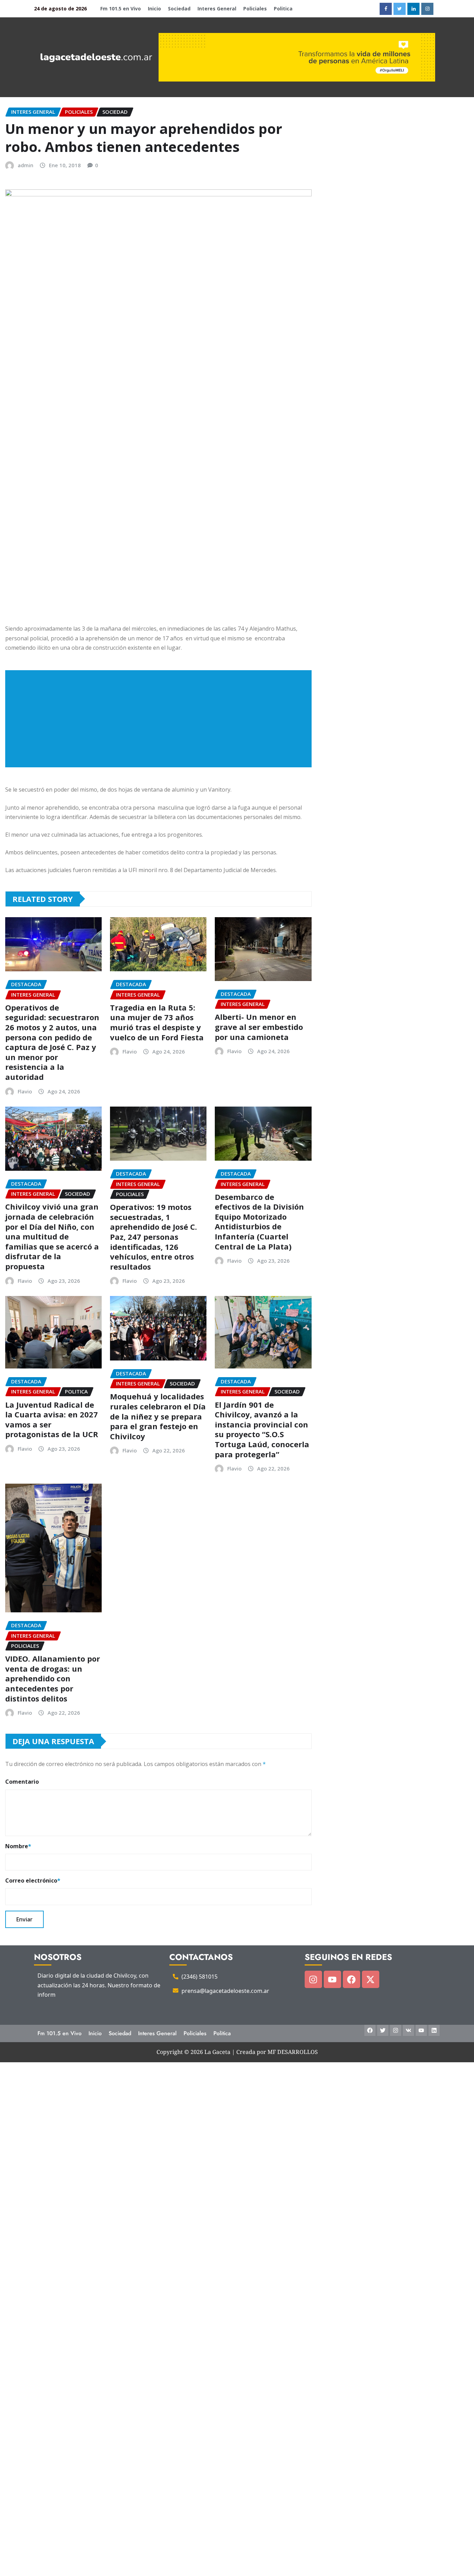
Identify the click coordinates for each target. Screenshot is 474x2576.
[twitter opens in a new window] (400, 9)
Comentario (22, 1782)
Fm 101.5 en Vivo (121, 8)
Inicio (154, 8)
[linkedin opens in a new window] (413, 9)
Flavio (25, 1091)
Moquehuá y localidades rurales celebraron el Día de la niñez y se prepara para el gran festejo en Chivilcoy (158, 1416)
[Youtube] (332, 1979)
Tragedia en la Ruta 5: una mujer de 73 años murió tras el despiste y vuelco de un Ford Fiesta (157, 1022)
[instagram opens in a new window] (427, 9)
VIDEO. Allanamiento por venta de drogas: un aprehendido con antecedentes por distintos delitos (53, 1678)
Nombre (18, 1846)
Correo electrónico (33, 1880)
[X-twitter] (371, 1979)
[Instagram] (313, 1979)
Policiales (255, 8)
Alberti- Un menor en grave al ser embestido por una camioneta (259, 1027)
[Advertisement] (161, 719)
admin (26, 165)
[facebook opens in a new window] (386, 9)
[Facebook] (352, 1979)
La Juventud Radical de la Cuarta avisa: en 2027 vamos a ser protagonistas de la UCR (52, 1419)
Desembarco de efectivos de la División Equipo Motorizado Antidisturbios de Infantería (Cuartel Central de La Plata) (259, 1222)
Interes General (217, 8)
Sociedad (179, 8)
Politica (283, 8)
